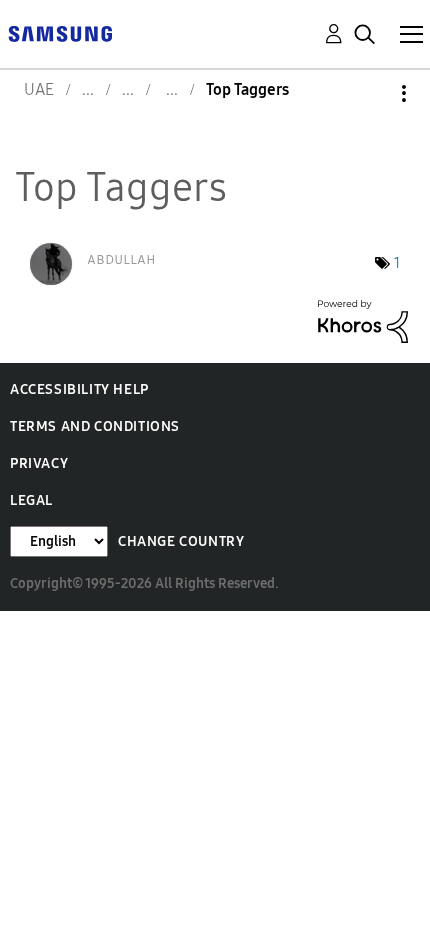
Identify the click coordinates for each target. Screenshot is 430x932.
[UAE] (60, 32)
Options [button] (370, 93)
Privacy (39, 463)
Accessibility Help (79, 389)
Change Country (181, 541)
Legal (31, 500)
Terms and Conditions (95, 426)
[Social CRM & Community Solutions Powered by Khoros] (363, 319)
